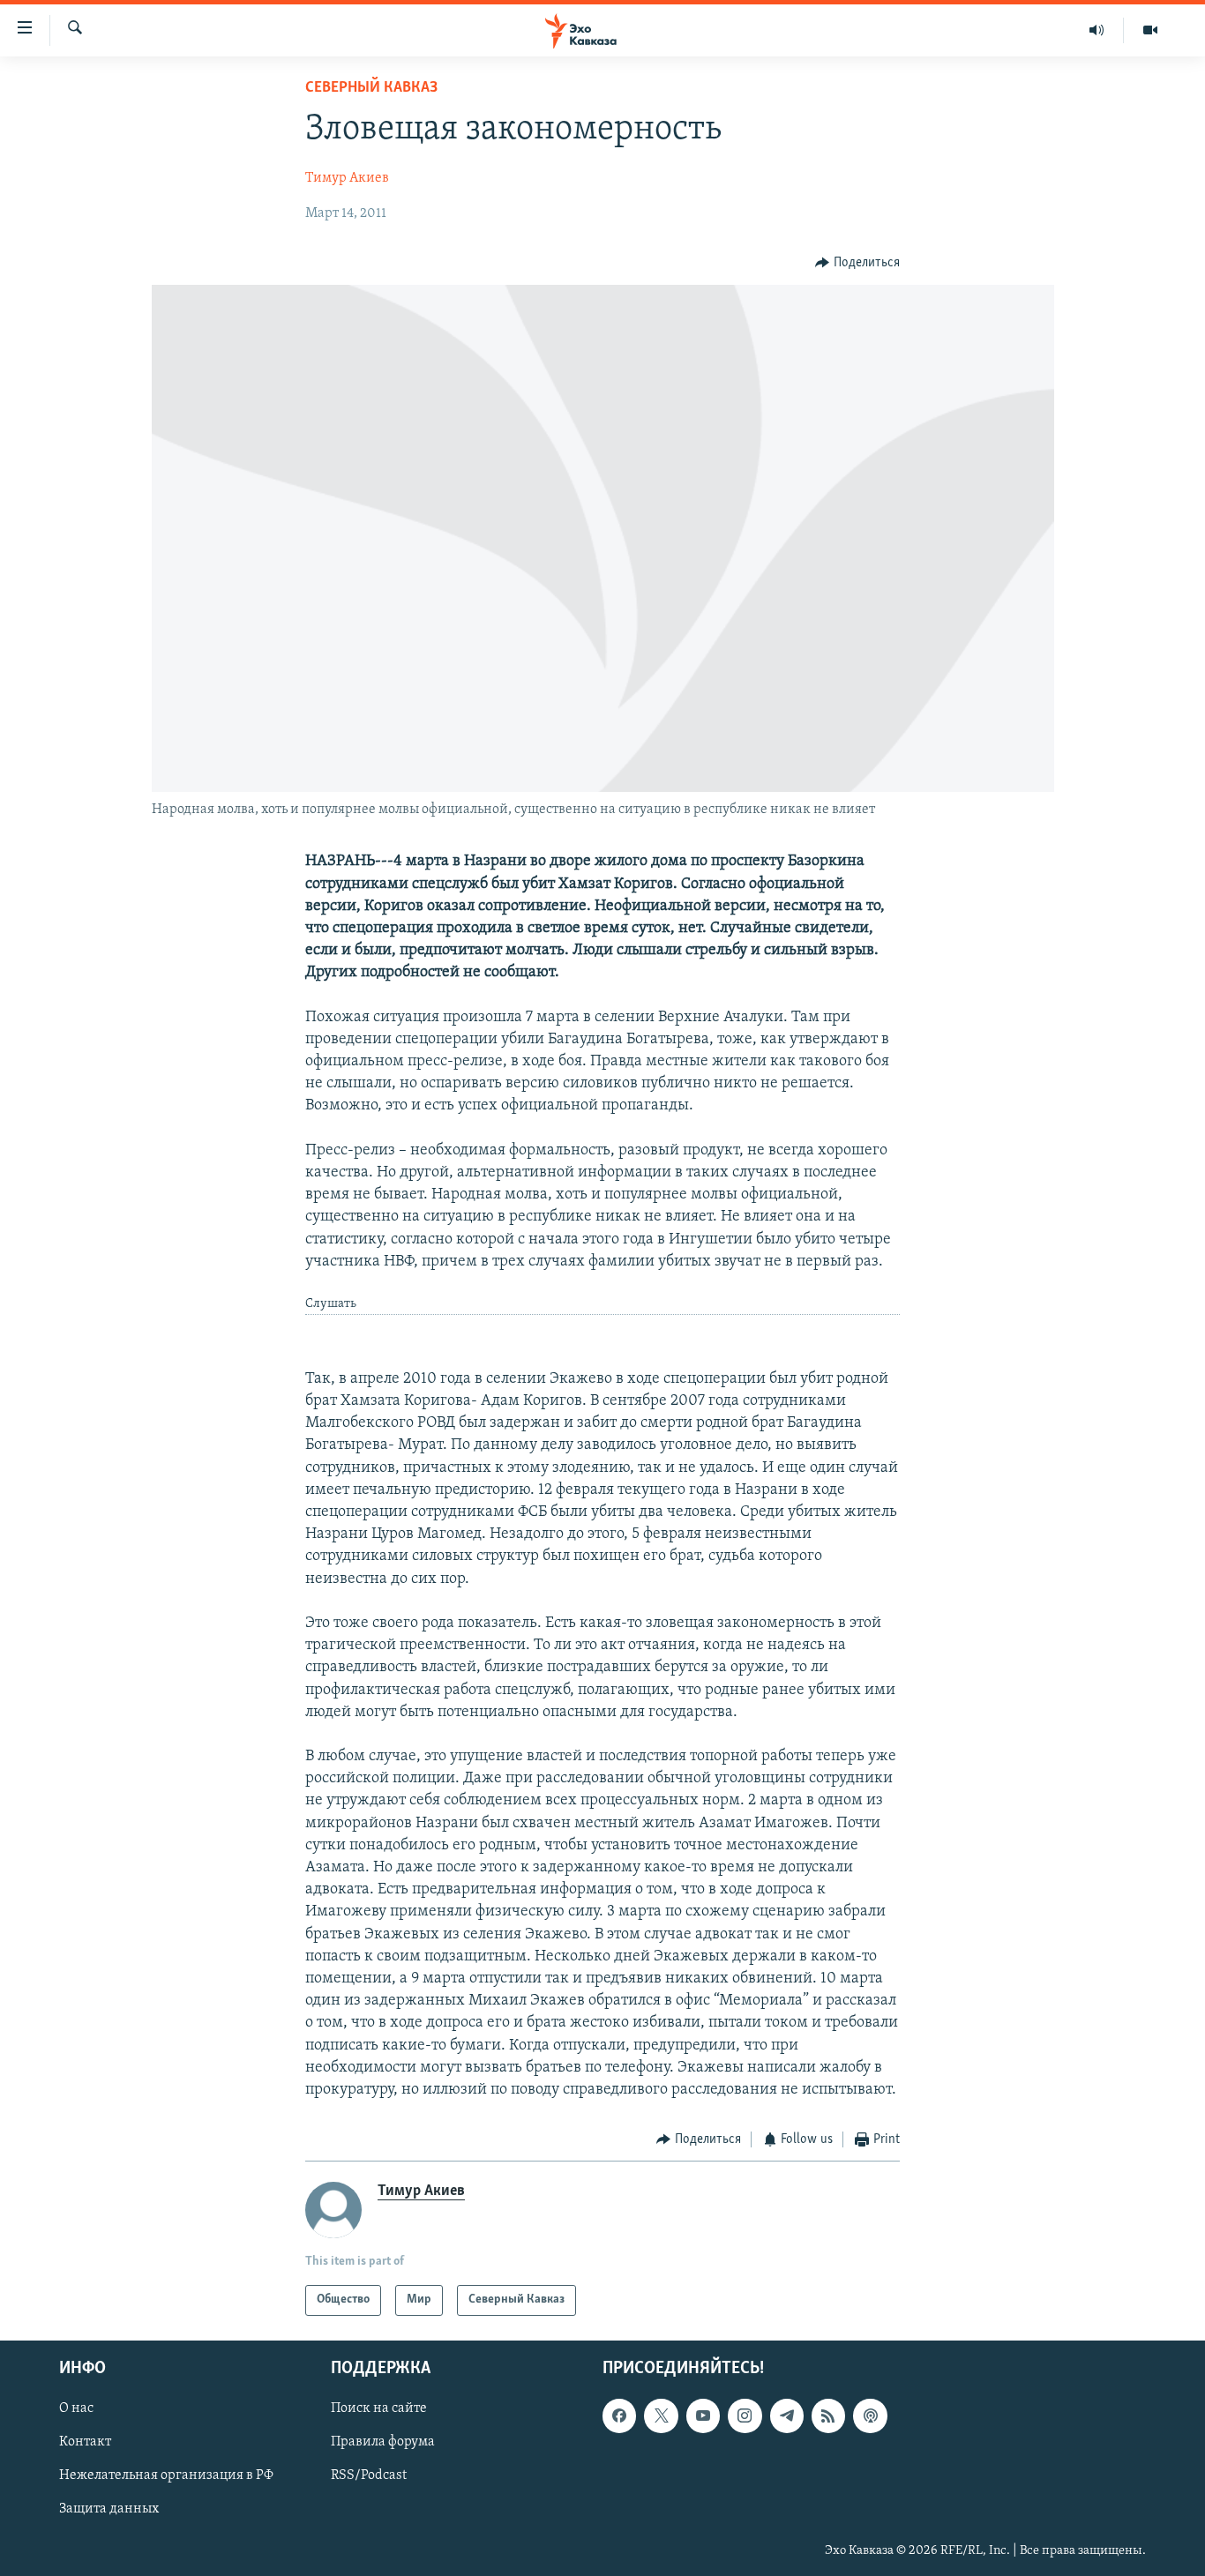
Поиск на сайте (379, 2408)
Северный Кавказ (371, 88)
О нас (76, 2408)
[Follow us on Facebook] (619, 2415)
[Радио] (1097, 30)
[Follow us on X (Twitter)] (661, 2415)
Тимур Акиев (347, 178)
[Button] (857, 263)
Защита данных (109, 2509)
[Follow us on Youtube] (703, 2415)
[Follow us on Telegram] (787, 2415)
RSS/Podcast (369, 2475)
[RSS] (828, 2415)
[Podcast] (870, 2415)
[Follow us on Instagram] (745, 2415)
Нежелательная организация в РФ (166, 2475)
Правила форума (383, 2442)
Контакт (85, 2442)
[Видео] (1150, 30)
